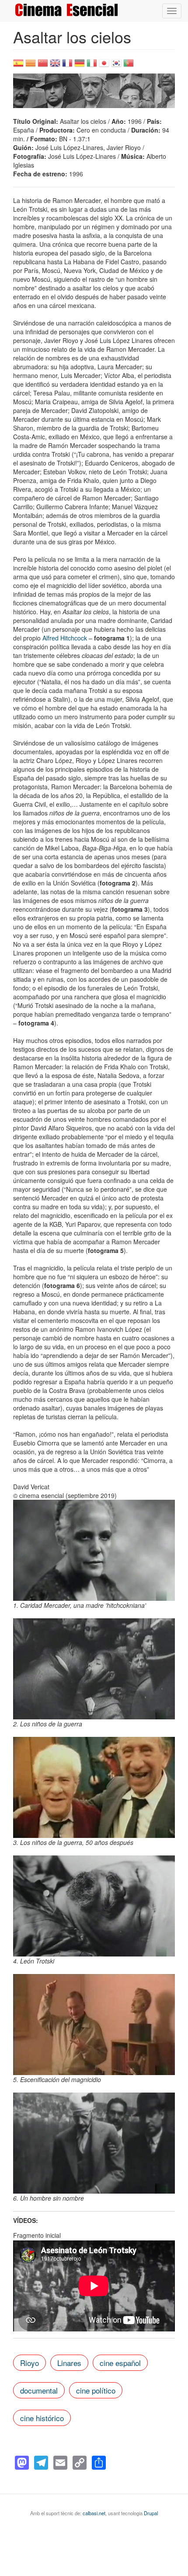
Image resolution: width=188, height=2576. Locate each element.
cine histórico (42, 2418)
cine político (96, 2390)
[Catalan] (31, 66)
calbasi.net (94, 2513)
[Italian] (92, 66)
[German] (80, 66)
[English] (55, 66)
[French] (67, 66)
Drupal (151, 2513)
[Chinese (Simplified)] (43, 66)
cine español (120, 2363)
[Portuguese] (129, 66)
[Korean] (116, 66)
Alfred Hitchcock (65, 638)
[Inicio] (66, 10)
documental (39, 2390)
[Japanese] (104, 66)
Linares (69, 2363)
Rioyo (30, 2363)
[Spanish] (18, 66)
